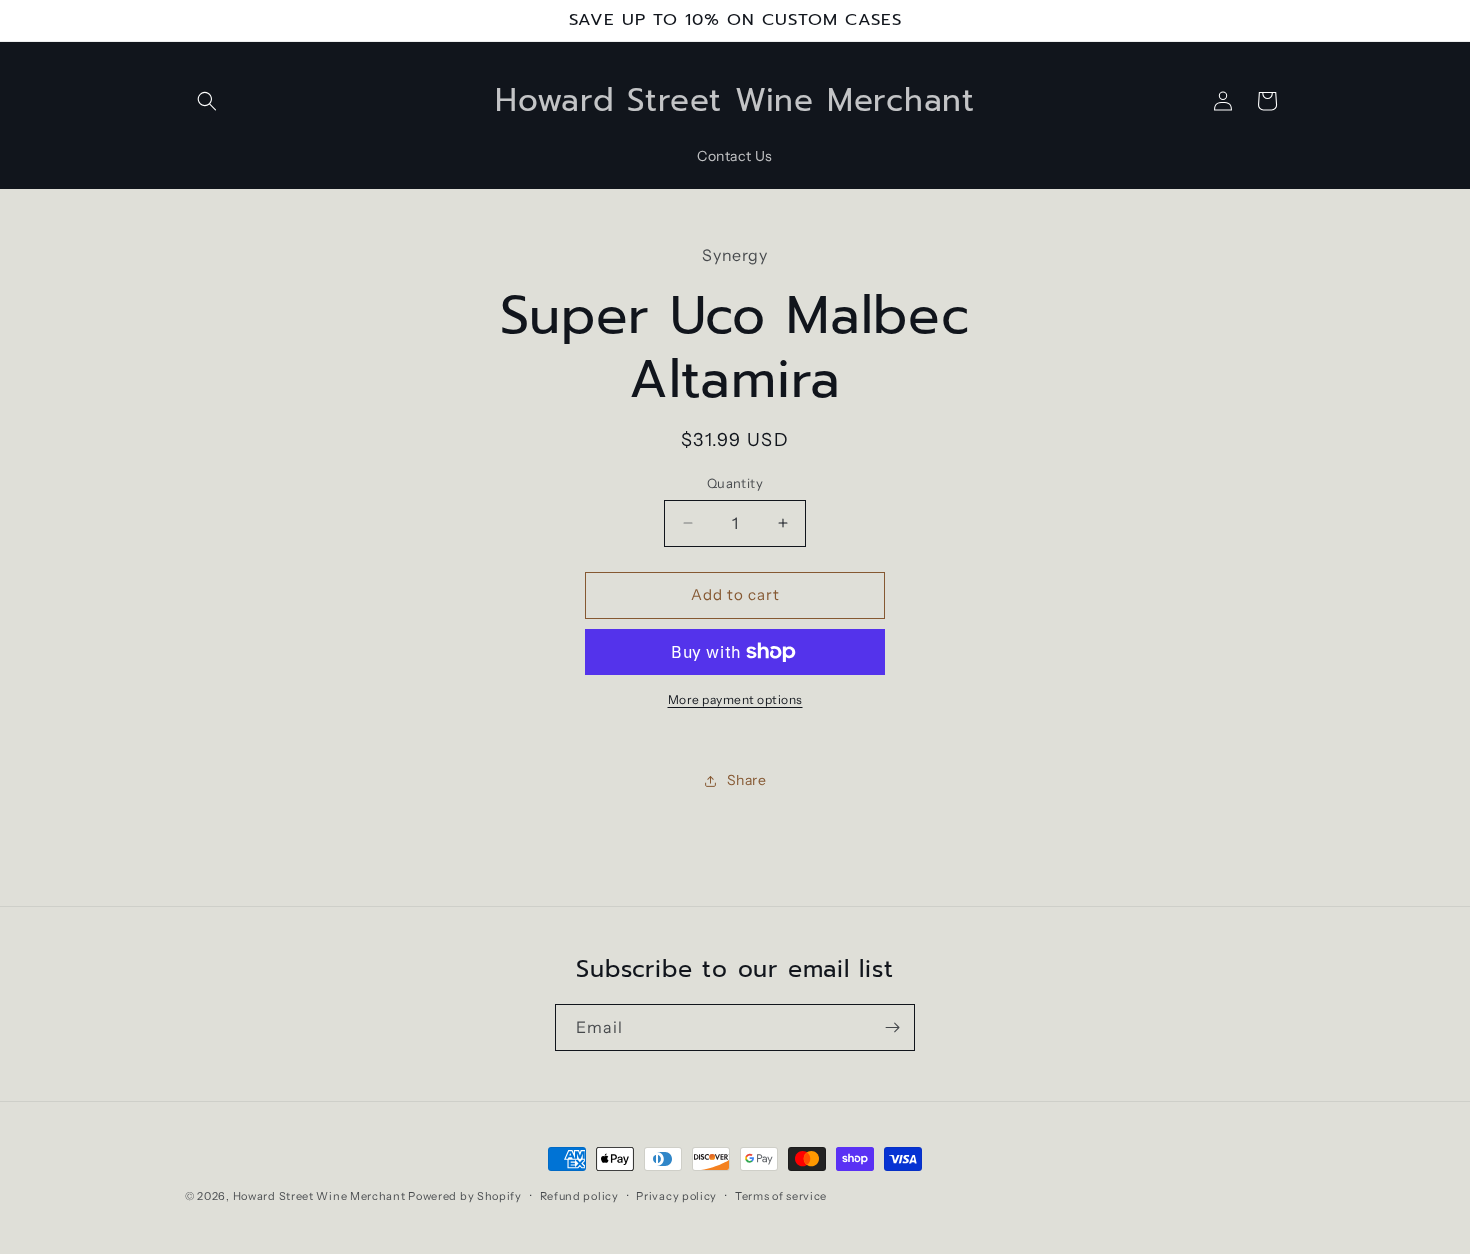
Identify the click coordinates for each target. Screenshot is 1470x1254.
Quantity (735, 483)
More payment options (735, 699)
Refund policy (579, 1196)
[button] (207, 101)
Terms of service (781, 1196)
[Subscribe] (892, 1027)
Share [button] (747, 780)
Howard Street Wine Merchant (319, 1196)
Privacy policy (676, 1196)
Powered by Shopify (465, 1196)
